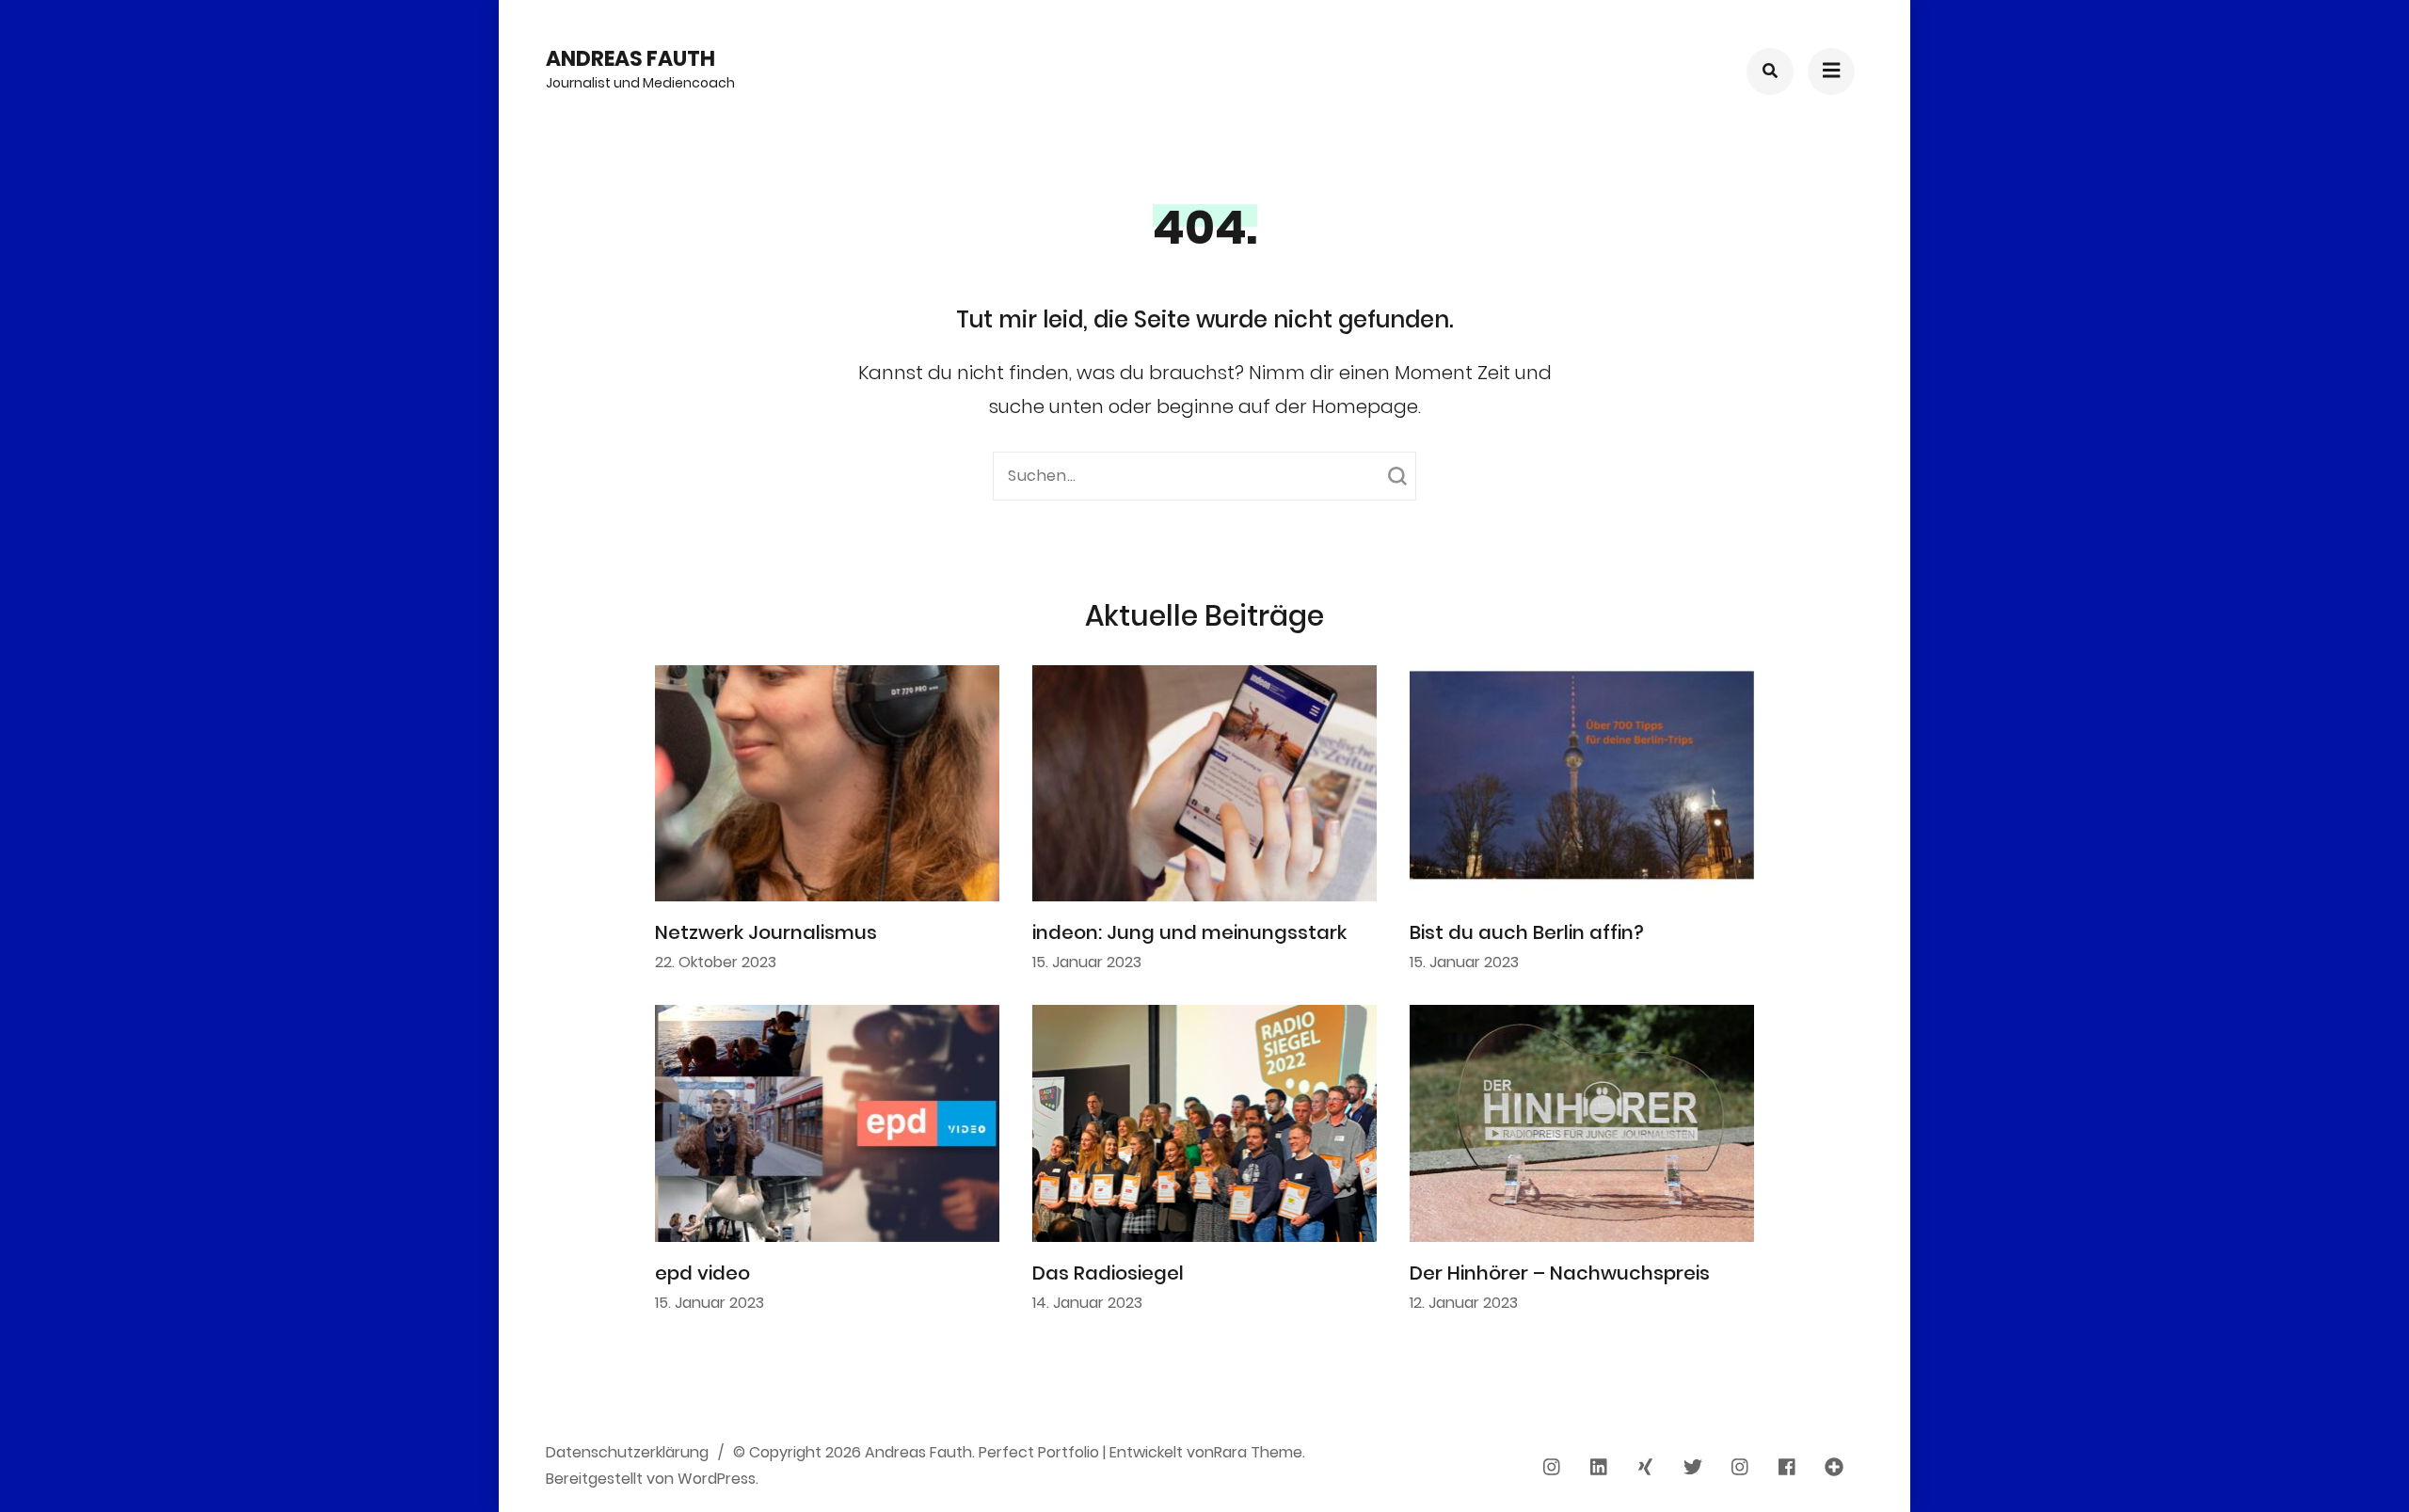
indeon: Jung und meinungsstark (1189, 932)
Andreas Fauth (630, 59)
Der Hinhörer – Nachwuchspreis (1560, 1273)
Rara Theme (1258, 1452)
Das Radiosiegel (1108, 1273)
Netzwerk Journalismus (766, 932)
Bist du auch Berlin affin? (1527, 932)
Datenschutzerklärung (627, 1452)
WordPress (717, 1479)
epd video (702, 1273)
